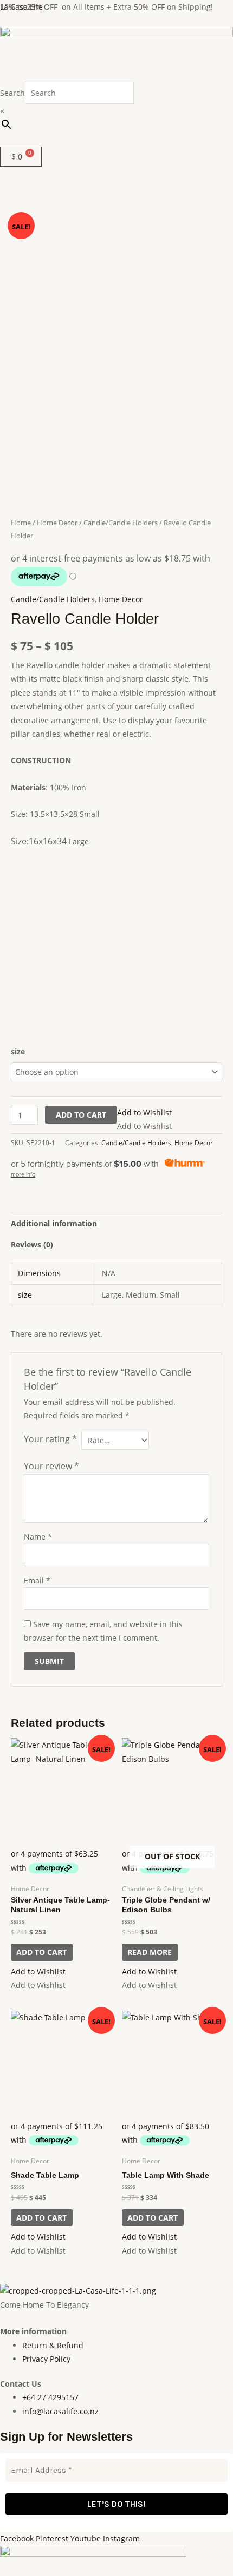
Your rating (50, 1439)
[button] (116, 141)
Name (38, 1537)
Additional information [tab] (54, 1223)
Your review (51, 1466)
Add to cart (81, 1115)
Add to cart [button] (41, 1952)
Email (37, 1580)
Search (12, 93)
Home (21, 523)
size (18, 1051)
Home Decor (57, 523)
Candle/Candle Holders (121, 523)
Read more (150, 1952)
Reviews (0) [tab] (32, 1244)
